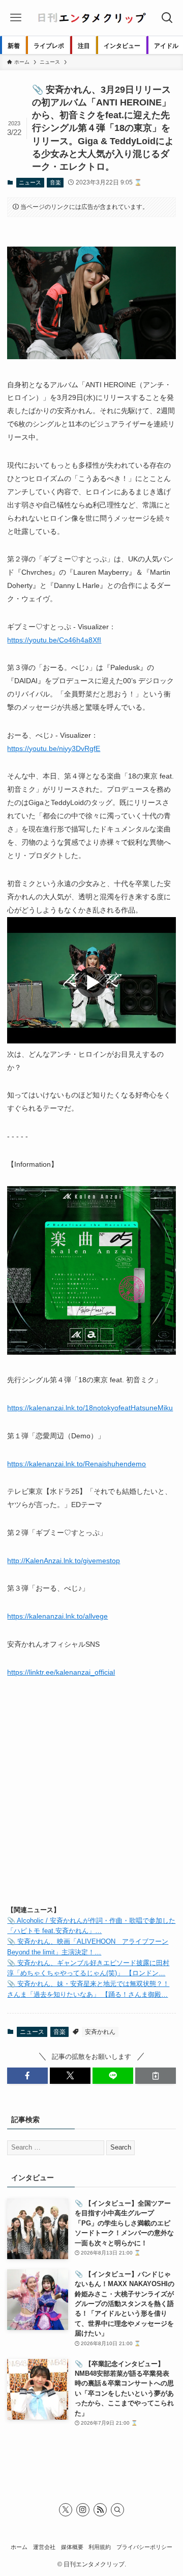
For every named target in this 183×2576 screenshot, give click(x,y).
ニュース (30, 182)
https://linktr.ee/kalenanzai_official (61, 1672)
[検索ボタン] (167, 18)
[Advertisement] (91, 1800)
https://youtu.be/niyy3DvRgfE (54, 748)
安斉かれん (100, 2032)
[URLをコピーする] (156, 2076)
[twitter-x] (66, 2510)
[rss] (100, 2510)
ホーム (19, 2547)
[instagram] (83, 2510)
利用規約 (100, 2547)
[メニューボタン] (16, 18)
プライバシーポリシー (144, 2547)
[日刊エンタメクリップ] (91, 18)
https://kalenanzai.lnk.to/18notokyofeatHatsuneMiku (90, 1408)
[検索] (117, 2510)
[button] (27, 2076)
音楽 (55, 182)
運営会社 (44, 2547)
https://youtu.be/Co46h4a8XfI (54, 640)
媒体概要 (72, 2547)
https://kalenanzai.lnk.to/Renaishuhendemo (77, 1464)
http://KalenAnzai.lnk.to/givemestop (64, 1561)
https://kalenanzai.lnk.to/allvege (57, 1616)
